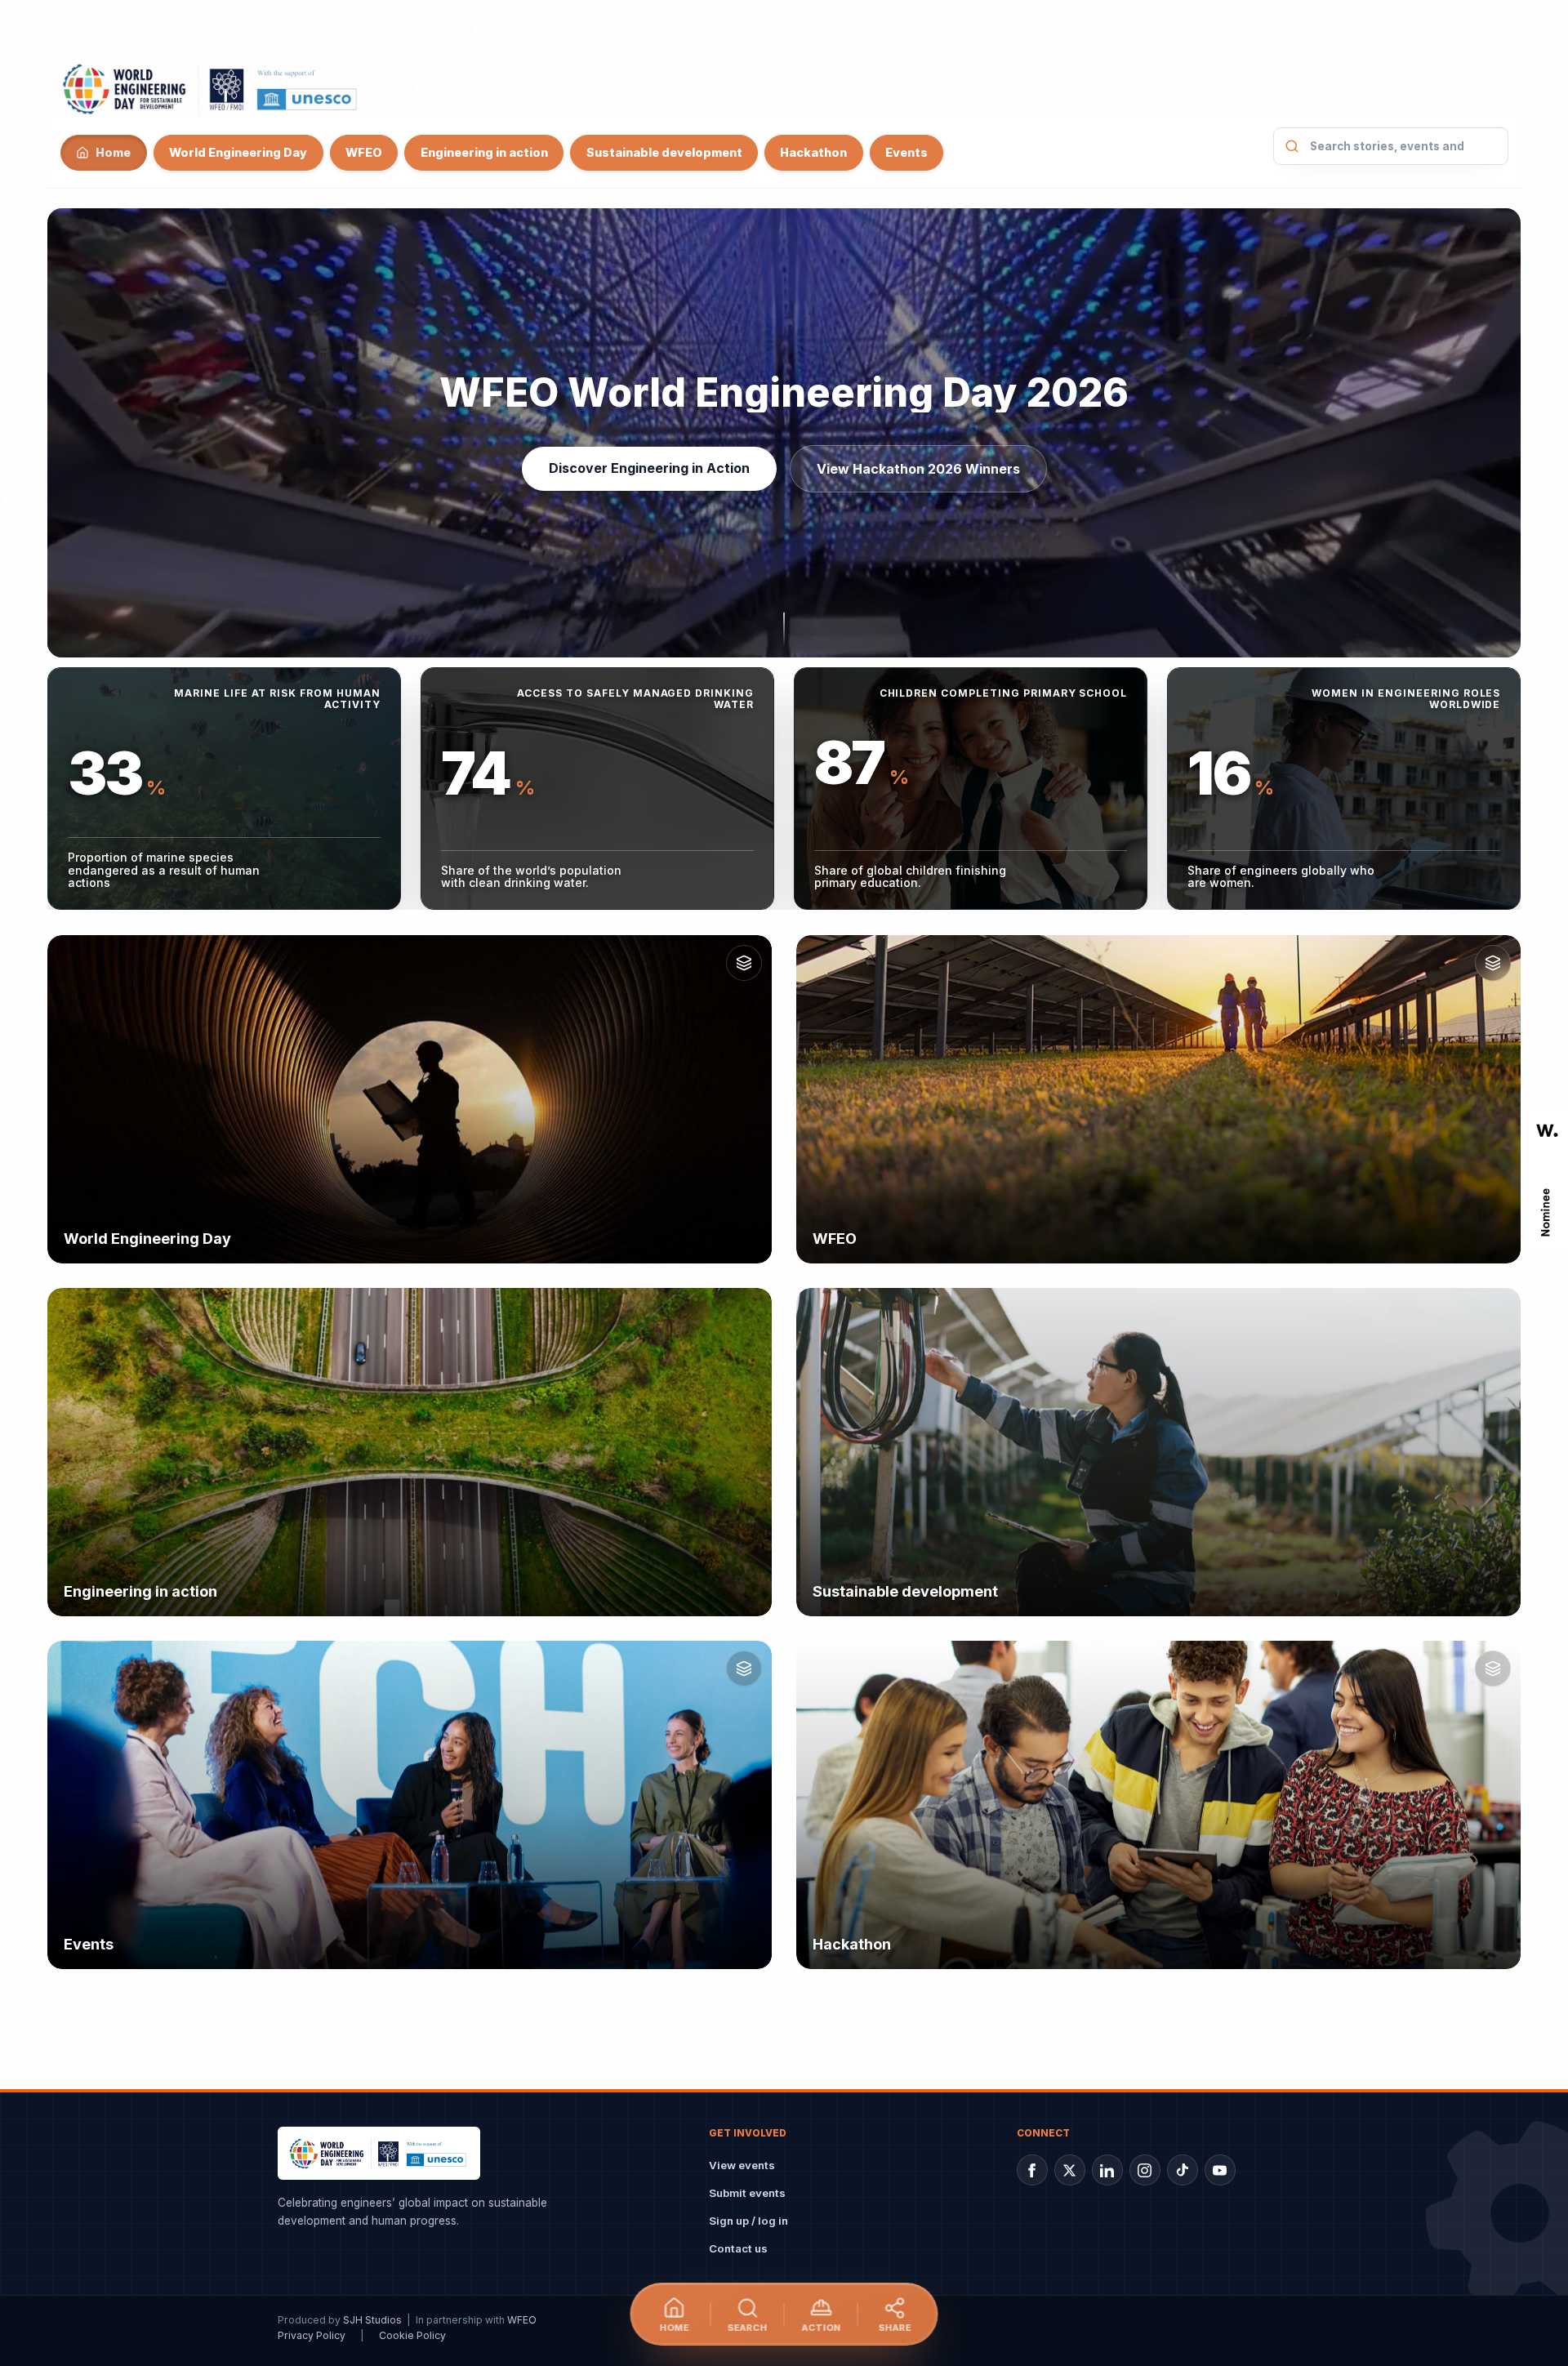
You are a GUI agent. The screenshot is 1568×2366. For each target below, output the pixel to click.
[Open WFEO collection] (1493, 963)
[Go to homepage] (211, 88)
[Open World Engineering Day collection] (744, 963)
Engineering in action (483, 152)
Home (113, 152)
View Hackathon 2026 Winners (918, 469)
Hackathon (813, 152)
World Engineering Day (238, 152)
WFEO (364, 152)
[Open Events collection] (744, 1669)
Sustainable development (664, 152)
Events (906, 152)
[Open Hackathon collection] (1493, 1669)
